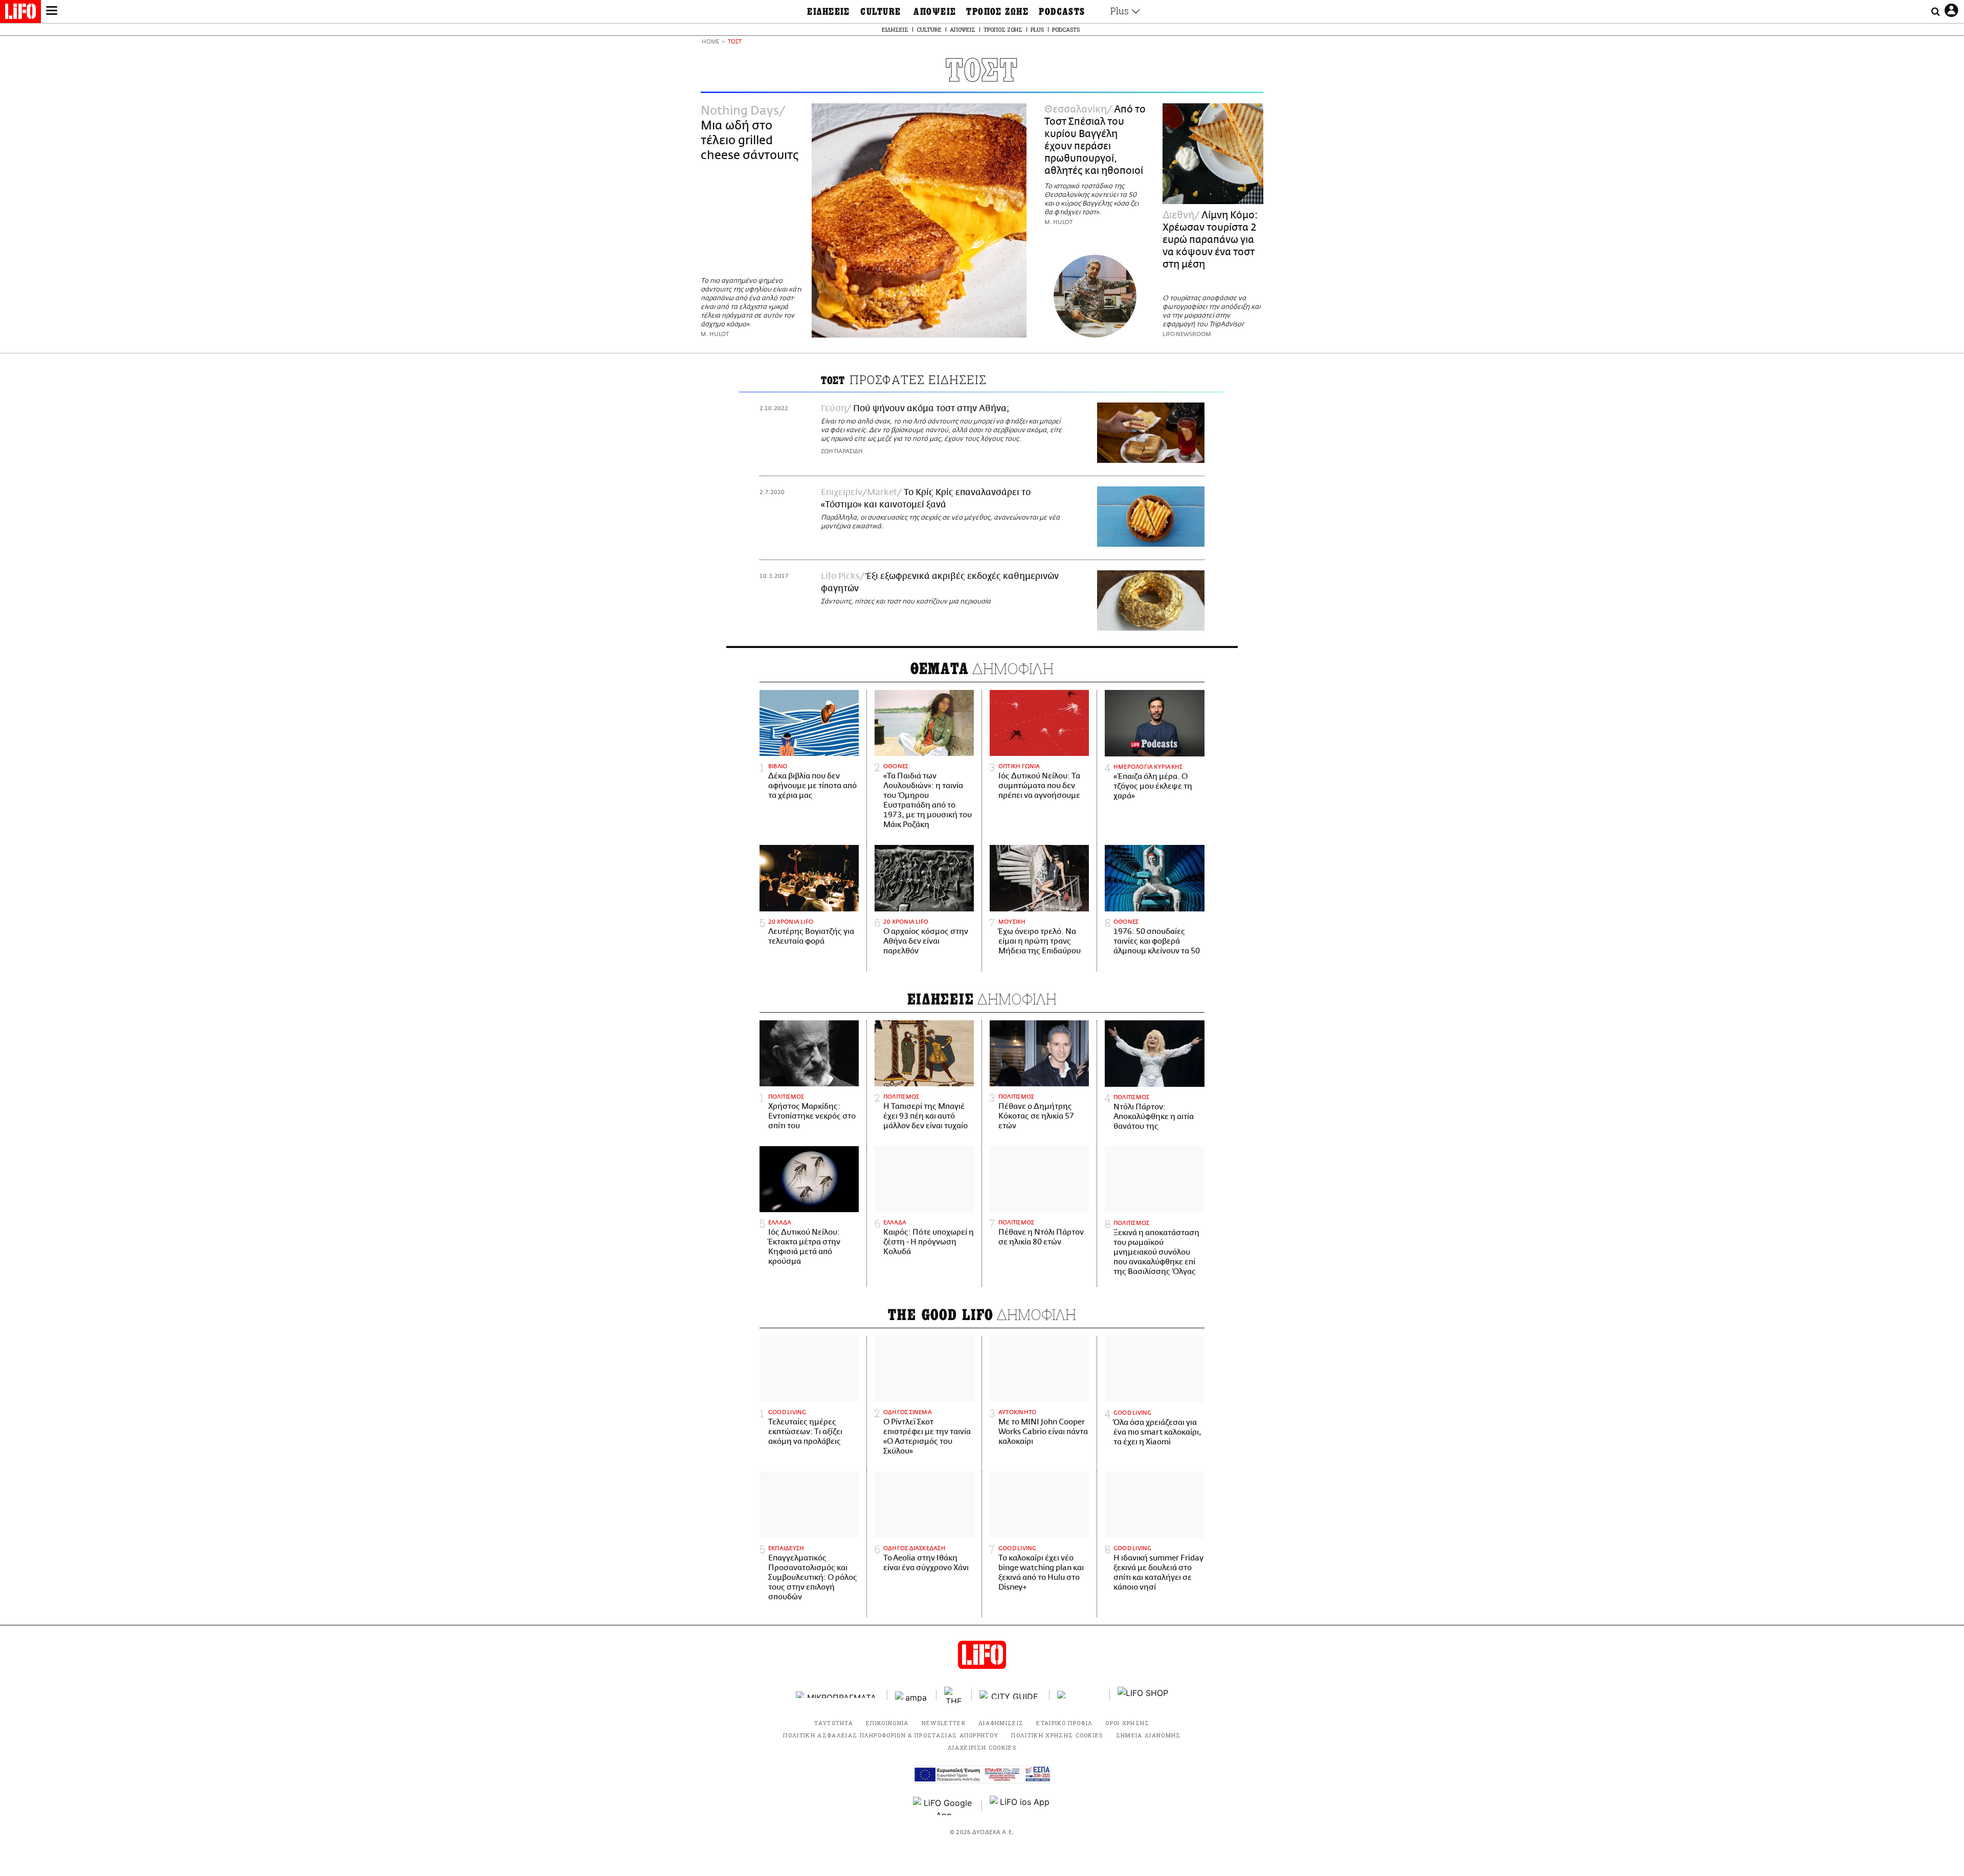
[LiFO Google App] (944, 1806)
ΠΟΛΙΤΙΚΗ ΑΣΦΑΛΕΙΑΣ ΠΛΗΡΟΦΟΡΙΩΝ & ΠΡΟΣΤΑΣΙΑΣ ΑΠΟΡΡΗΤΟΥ (891, 1735)
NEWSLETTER (944, 1723)
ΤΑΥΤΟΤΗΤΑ (834, 1723)
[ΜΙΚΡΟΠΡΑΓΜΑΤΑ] (838, 1695)
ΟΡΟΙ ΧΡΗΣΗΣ (1128, 1723)
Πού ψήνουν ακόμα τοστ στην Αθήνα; (931, 409)
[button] (52, 12)
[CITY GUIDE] (1011, 1695)
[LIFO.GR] (20, 13)
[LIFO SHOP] (1143, 1695)
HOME (710, 42)
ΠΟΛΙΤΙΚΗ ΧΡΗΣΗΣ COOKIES (1057, 1735)
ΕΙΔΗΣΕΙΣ (829, 12)
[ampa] (912, 1695)
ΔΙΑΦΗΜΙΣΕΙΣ (1001, 1723)
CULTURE (880, 12)
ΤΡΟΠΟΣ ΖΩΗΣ (997, 12)
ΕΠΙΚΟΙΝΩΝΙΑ (887, 1723)
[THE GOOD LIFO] (954, 1695)
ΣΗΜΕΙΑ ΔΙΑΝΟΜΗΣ (1148, 1735)
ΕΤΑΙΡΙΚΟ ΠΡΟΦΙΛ (1064, 1723)
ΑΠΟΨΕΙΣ (935, 12)
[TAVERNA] (1080, 1695)
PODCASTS (1062, 12)
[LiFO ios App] (1020, 1806)
